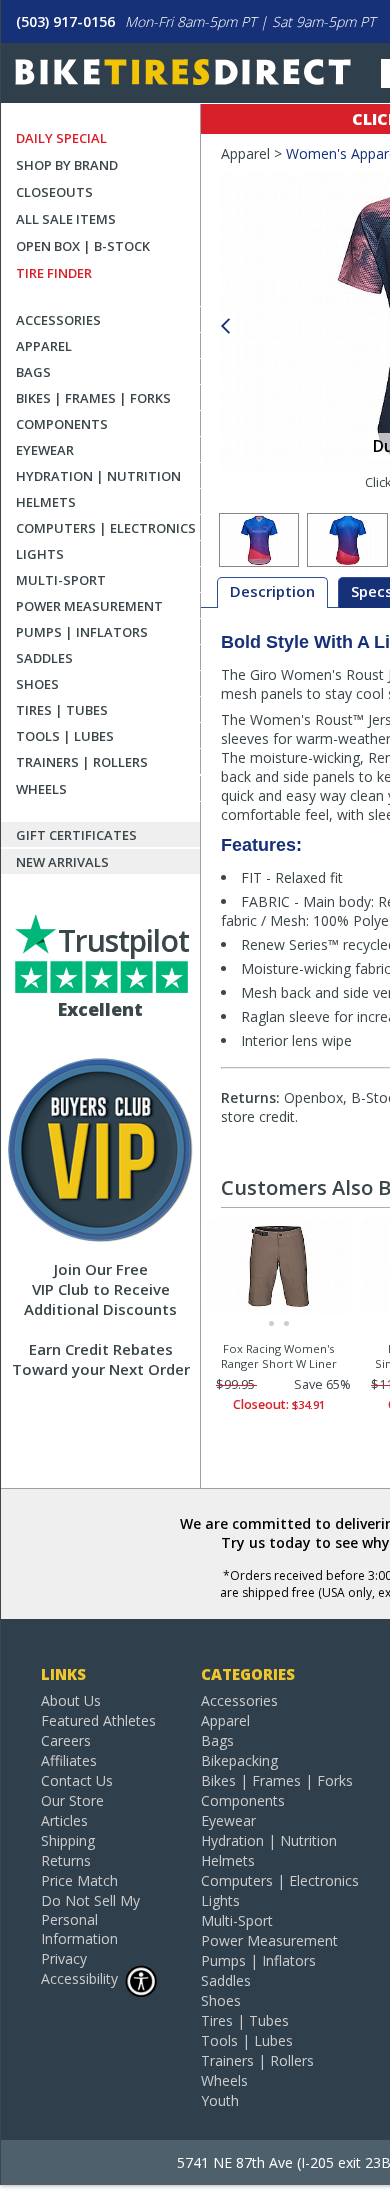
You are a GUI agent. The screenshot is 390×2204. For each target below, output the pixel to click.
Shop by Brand (67, 165)
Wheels (41, 789)
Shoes (37, 684)
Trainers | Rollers (82, 762)
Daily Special (61, 138)
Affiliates (69, 1760)
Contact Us (77, 1780)
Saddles (44, 658)
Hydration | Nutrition (98, 476)
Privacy (64, 1958)
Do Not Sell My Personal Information (90, 1919)
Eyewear (45, 450)
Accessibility (79, 1978)
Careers (66, 1740)
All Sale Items (66, 219)
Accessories (58, 320)
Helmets (46, 502)
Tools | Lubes (65, 736)
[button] (225, 326)
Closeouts (54, 192)
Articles (64, 1820)
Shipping (68, 1840)
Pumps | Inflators (82, 632)
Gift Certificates (76, 835)
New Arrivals (62, 862)
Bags (33, 372)
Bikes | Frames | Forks (93, 398)
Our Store (72, 1800)
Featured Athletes (98, 1720)
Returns (66, 1860)
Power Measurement (89, 606)
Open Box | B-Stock (83, 246)
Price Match (79, 1880)
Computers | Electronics (106, 528)
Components (62, 424)
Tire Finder (54, 273)
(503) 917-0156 (65, 21)
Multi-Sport (61, 580)
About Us (71, 1700)
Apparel (44, 346)
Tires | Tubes (62, 710)
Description (272, 591)
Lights (40, 554)
